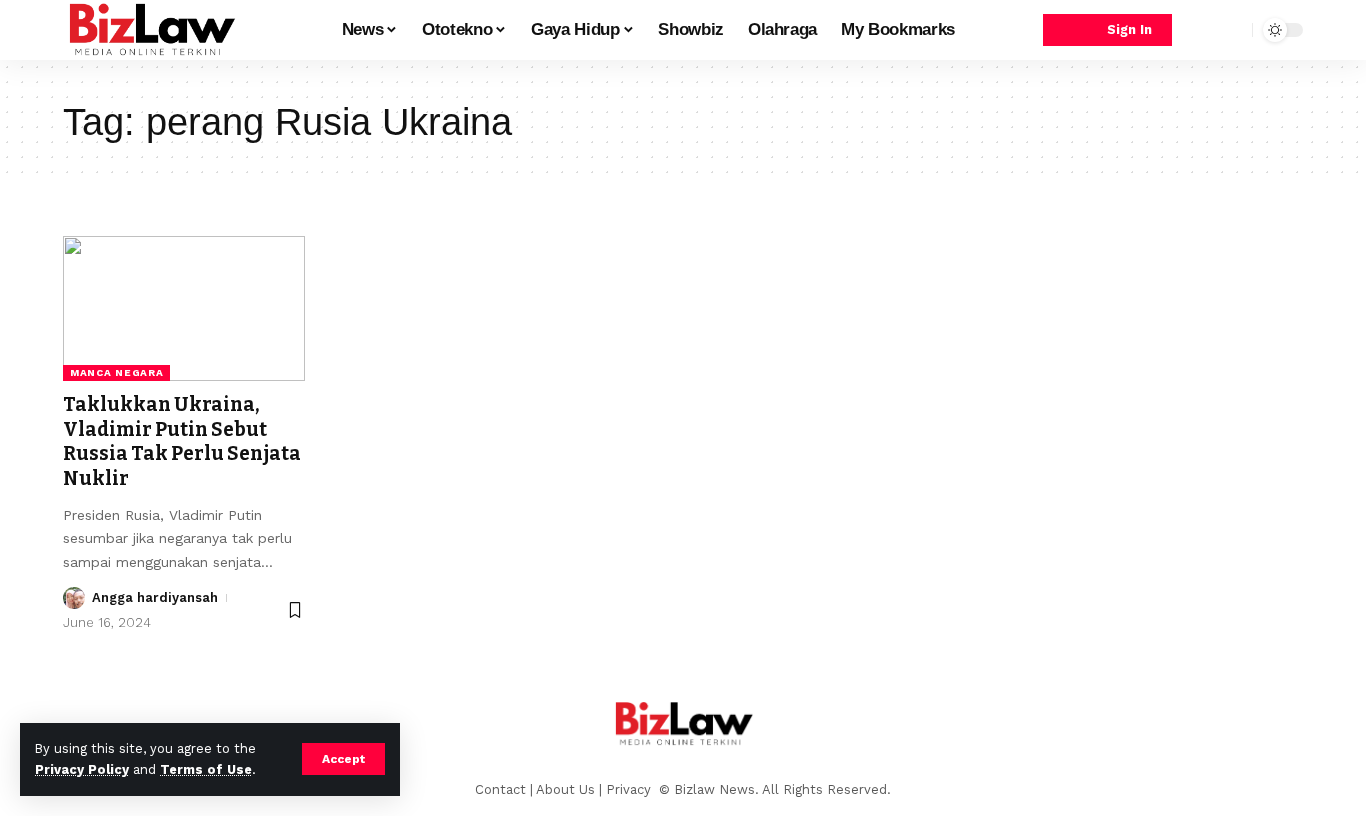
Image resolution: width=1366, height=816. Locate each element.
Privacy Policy (82, 769)
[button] (343, 759)
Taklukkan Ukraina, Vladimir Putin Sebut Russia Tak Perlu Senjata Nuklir (182, 441)
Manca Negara (116, 372)
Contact (500, 789)
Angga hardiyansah (155, 597)
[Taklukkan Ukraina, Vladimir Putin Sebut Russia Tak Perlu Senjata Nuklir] (184, 308)
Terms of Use (206, 769)
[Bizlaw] (151, 30)
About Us (565, 789)
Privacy (630, 789)
